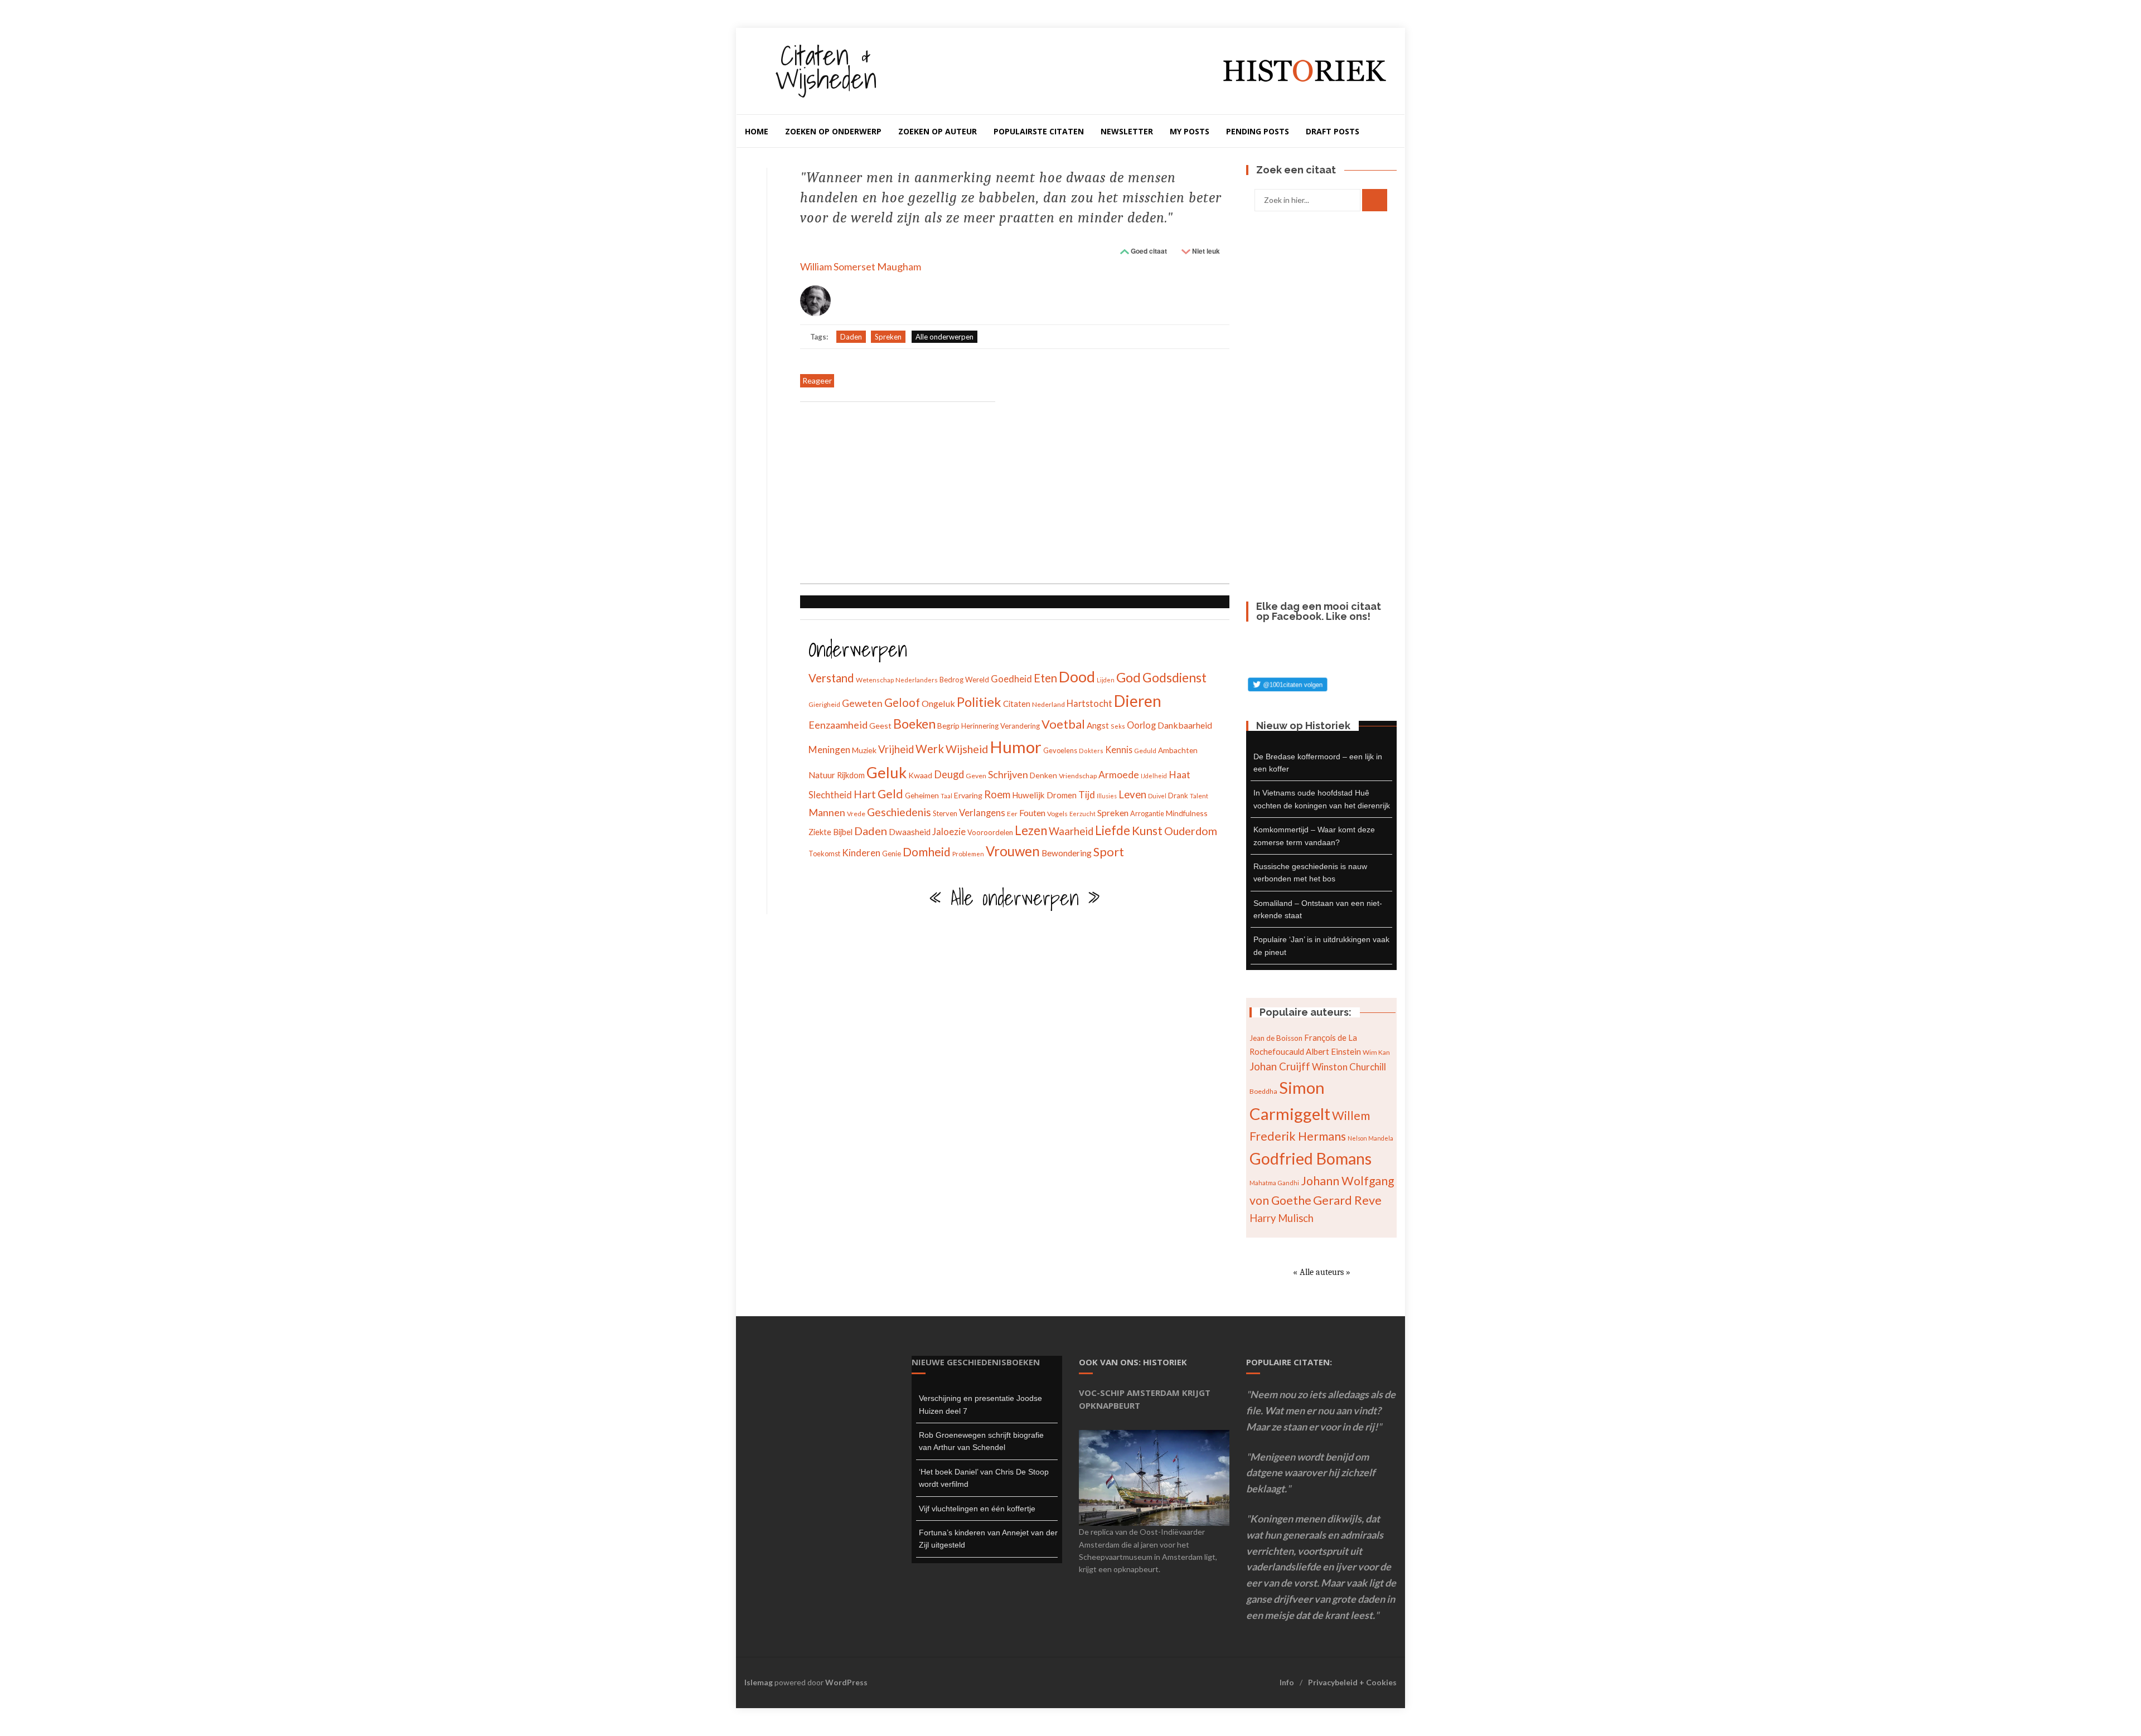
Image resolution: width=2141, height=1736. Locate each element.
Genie (892, 854)
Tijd (1087, 795)
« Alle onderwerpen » (1015, 898)
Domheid (927, 852)
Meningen (829, 750)
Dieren (1138, 701)
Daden (851, 337)
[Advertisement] (898, 494)
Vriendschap (1078, 776)
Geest (880, 726)
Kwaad (920, 775)
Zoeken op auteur (938, 131)
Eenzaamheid (838, 725)
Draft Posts (1333, 131)
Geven (976, 776)
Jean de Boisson (1276, 1038)
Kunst (1147, 830)
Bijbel (843, 832)
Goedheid (1011, 679)
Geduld (1145, 751)
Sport (1109, 852)
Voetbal (1063, 724)
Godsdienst (1174, 677)
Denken (1043, 775)
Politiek (979, 702)
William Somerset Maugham (861, 266)
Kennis (1119, 750)
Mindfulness (1187, 813)
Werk (930, 749)
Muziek (864, 750)
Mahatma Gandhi (1274, 1183)
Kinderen (861, 853)
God (1128, 677)
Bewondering (1067, 853)
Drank (1178, 796)
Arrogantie (1147, 813)
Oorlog (1141, 725)
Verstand (831, 678)
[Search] (1375, 200)
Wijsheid (967, 749)
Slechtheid (830, 795)
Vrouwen (1013, 851)
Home (757, 131)
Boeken (914, 724)
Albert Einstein (1333, 1051)
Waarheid (1071, 831)
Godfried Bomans (1311, 1158)
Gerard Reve (1347, 1200)
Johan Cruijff (1280, 1066)
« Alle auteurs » (1322, 1272)
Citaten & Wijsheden (826, 67)
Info (1287, 1682)
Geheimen (922, 795)
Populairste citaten (1039, 131)
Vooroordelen (990, 832)
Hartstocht (1089, 703)
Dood (1077, 677)
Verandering (1020, 726)
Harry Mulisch (1282, 1218)
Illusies (1107, 796)
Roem (997, 794)
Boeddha (1263, 1091)
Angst (1098, 725)
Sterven (945, 813)
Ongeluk (938, 703)
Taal (946, 796)
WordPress (846, 1682)
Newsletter (1127, 131)
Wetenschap (875, 680)
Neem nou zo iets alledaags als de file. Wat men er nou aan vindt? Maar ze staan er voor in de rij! (1321, 1410)
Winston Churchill (1349, 1067)
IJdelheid (1154, 776)
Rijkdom (851, 775)
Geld (890, 794)
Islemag (759, 1682)
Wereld (977, 680)
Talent (1199, 796)
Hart (865, 794)
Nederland (1048, 704)
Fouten (1032, 813)
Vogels (1057, 814)
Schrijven (1008, 774)
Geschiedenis (899, 812)
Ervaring (968, 795)
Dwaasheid (910, 832)
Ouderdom (1191, 831)
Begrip (948, 726)
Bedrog (951, 680)
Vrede (856, 814)
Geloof (902, 702)
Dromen (1062, 795)
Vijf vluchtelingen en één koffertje (977, 1509)
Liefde (1113, 830)
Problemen (968, 854)
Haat (1180, 775)
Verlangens (982, 813)
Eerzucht (1082, 814)
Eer (1012, 814)
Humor (1016, 747)
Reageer (817, 380)
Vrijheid (896, 749)
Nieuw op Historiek (1303, 726)
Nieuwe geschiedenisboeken (976, 1362)
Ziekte (820, 832)
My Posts (1190, 131)
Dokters (1091, 751)
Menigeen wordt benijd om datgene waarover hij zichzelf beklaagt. (1311, 1473)
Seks (1118, 726)
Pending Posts (1258, 131)
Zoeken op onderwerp (833, 131)
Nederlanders (917, 680)
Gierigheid (824, 704)
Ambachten (1178, 750)
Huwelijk (1028, 795)
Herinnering (980, 726)
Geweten (862, 703)
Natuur (822, 775)
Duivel (1157, 796)
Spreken (888, 337)
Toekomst (824, 854)
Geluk (887, 772)
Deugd (949, 774)
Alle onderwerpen (944, 337)
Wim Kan (1376, 1052)
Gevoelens (1060, 750)
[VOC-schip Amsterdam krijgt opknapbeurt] (1154, 1477)
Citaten (1017, 704)
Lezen (1031, 830)
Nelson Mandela (1370, 1138)
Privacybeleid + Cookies (1352, 1682)
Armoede (1119, 775)
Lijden (1106, 680)
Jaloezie (949, 831)
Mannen (827, 812)
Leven (1132, 794)
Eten (1045, 678)
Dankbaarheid (1185, 725)
